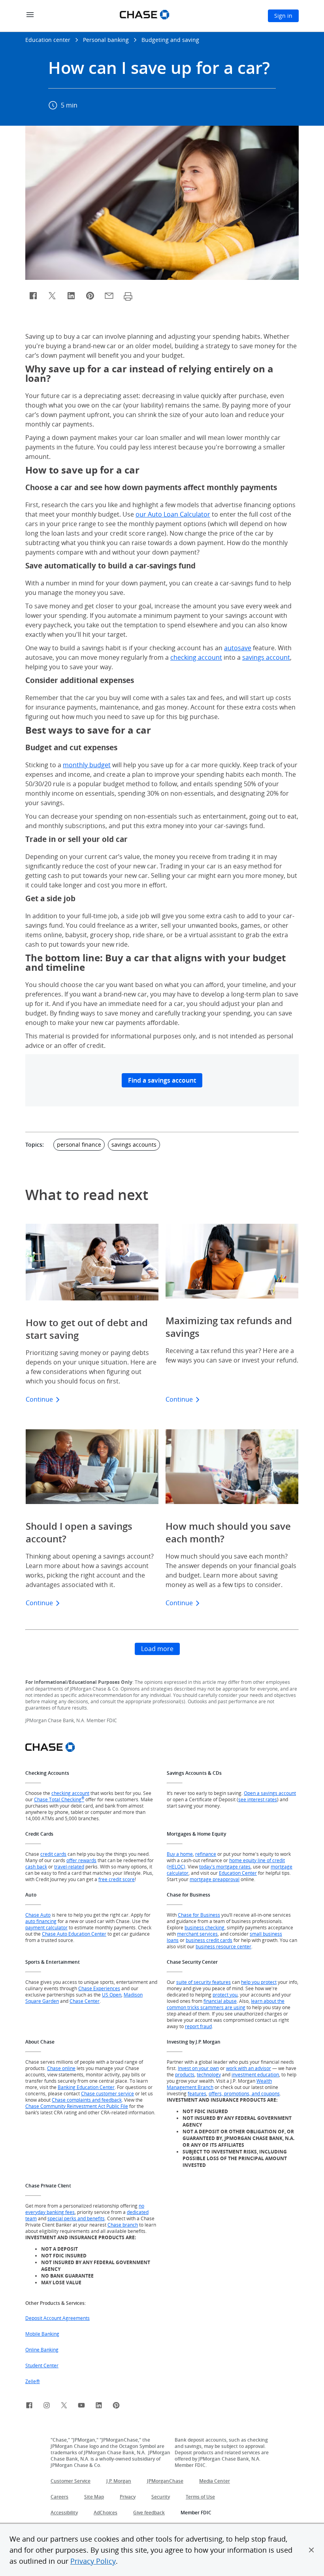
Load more (157, 1649)
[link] (29, 2406)
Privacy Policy (93, 2561)
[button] (311, 2550)
